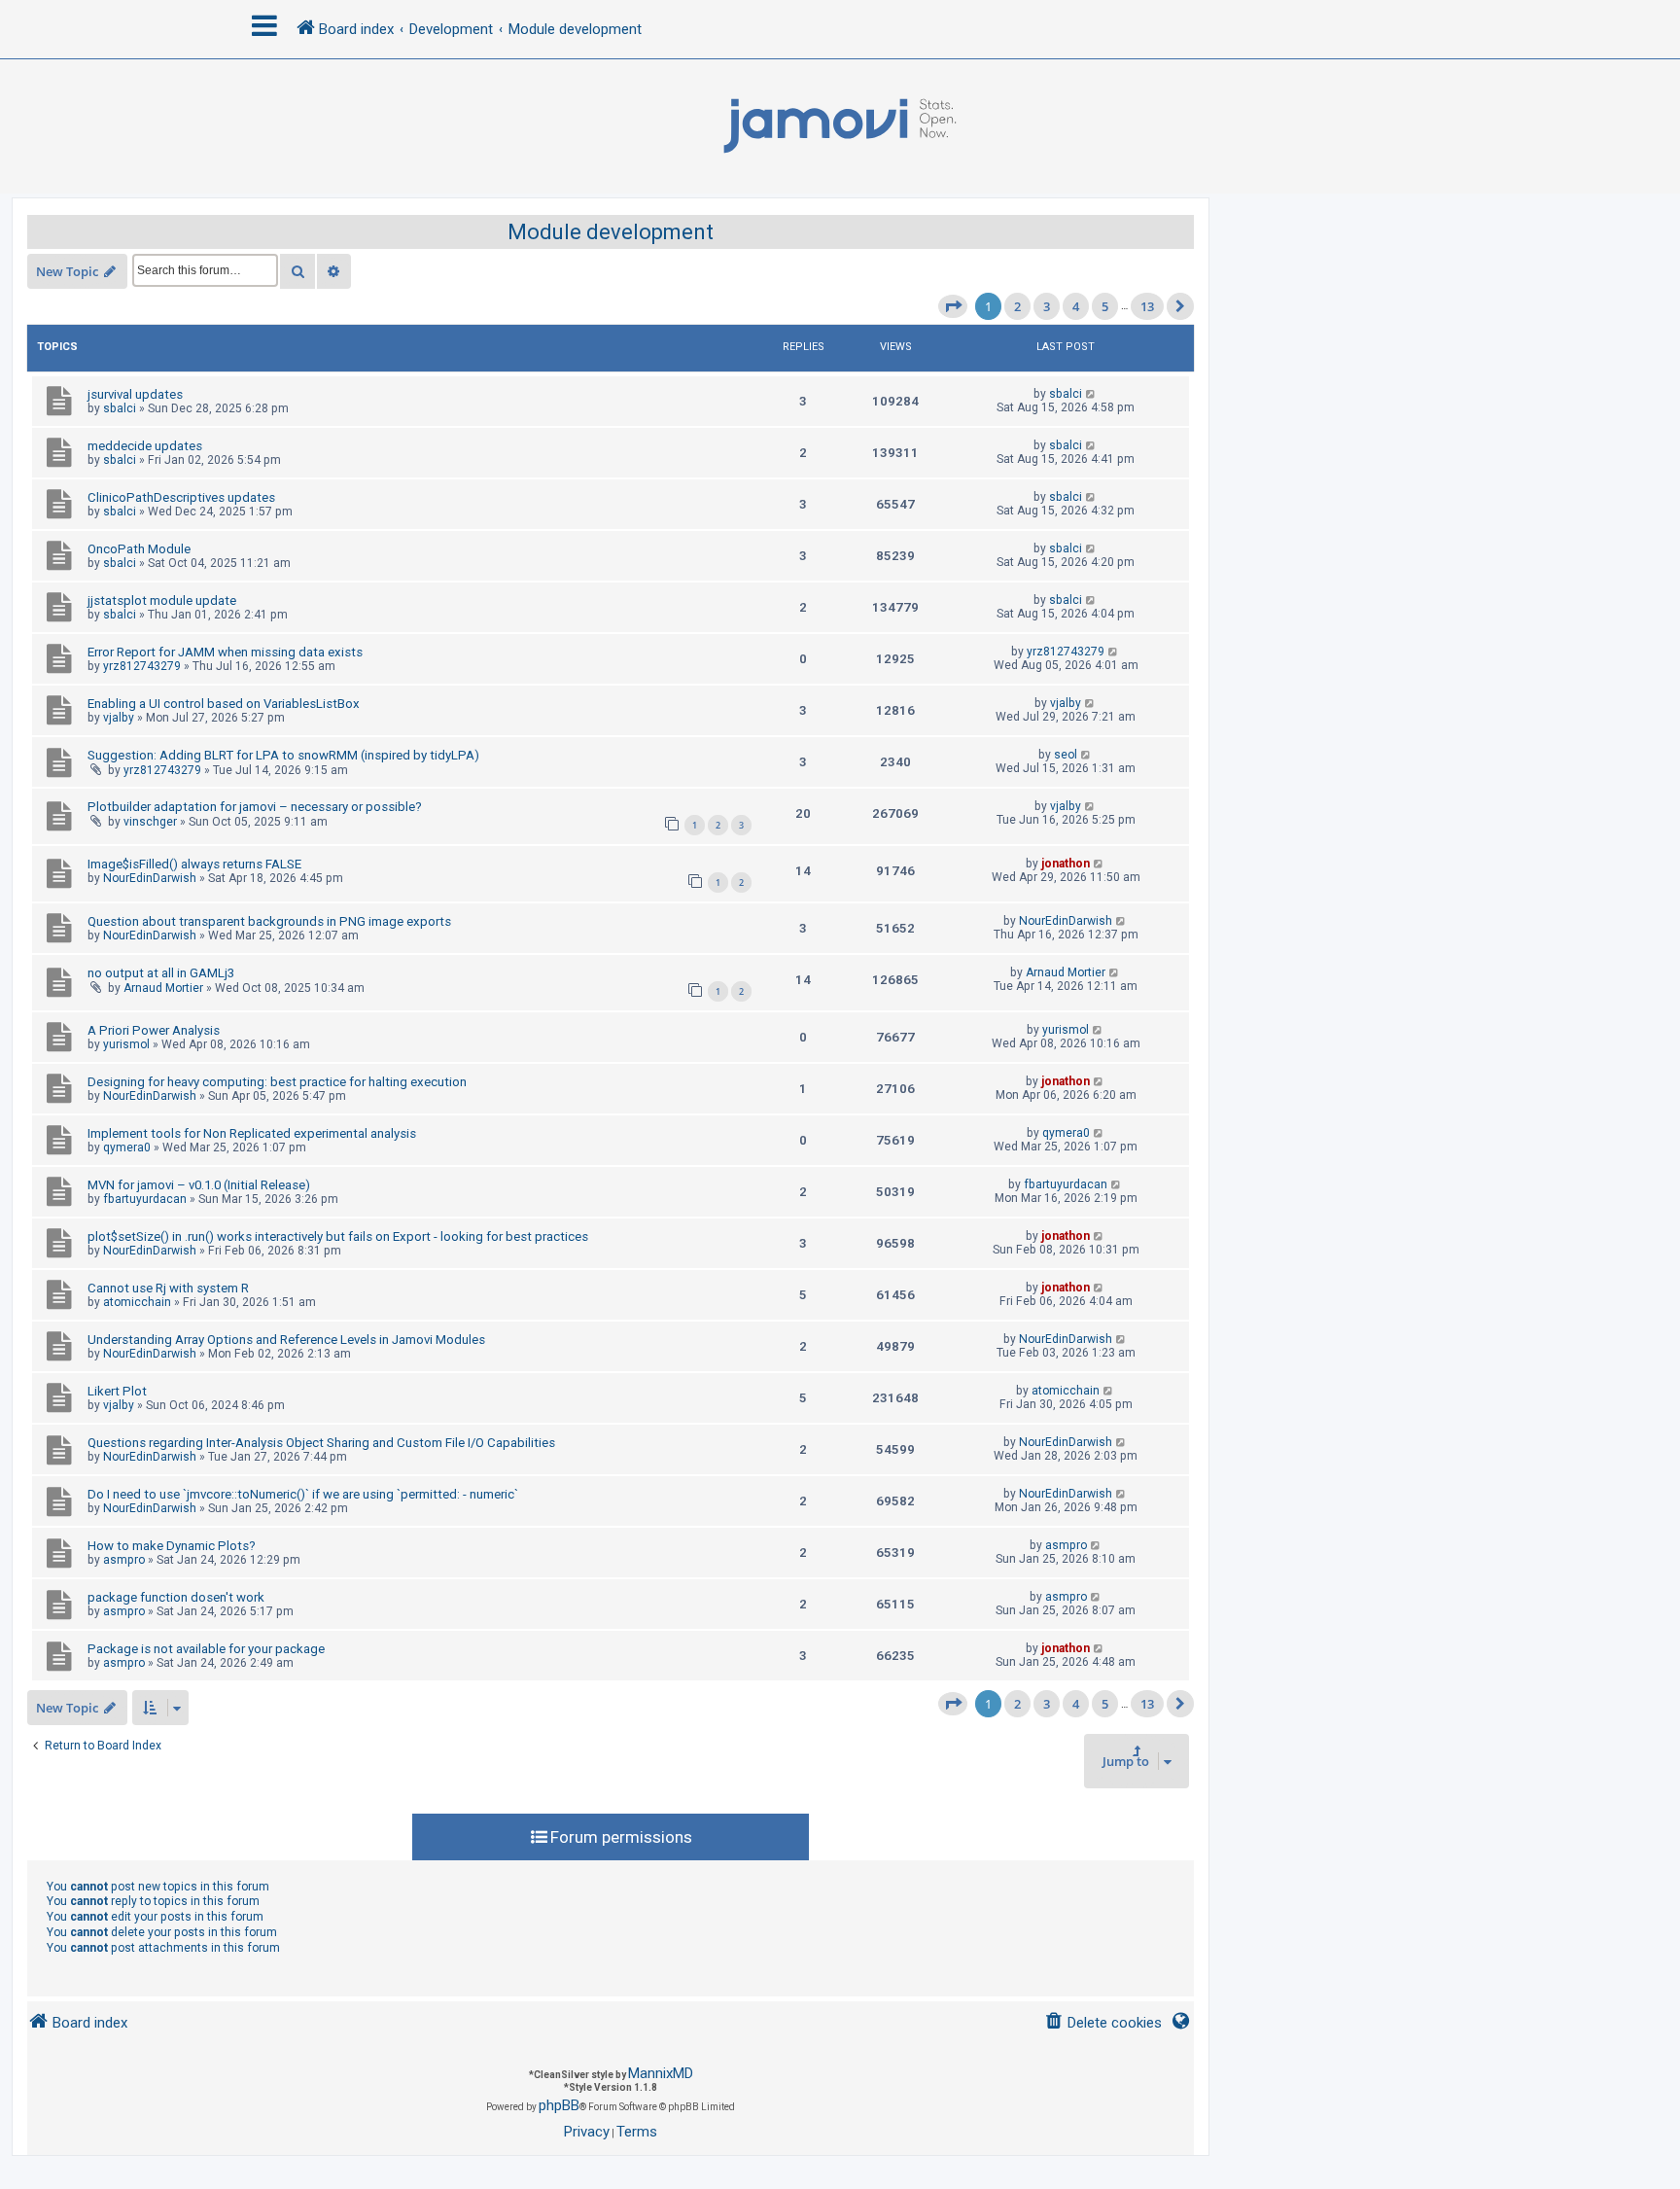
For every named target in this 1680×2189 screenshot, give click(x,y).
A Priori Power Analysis (154, 1030)
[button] (953, 306)
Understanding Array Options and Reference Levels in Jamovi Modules (286, 1340)
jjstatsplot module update (162, 600)
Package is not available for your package (206, 1649)
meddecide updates (145, 446)
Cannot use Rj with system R (168, 1288)
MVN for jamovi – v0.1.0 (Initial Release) (199, 1185)
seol (1066, 755)
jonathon (1066, 864)
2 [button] (1017, 306)
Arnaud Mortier (163, 988)
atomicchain (137, 1302)
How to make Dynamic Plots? (172, 1546)
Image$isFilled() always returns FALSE (194, 864)
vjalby (119, 718)
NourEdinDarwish (150, 878)
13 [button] (1147, 306)
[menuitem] (1103, 2023)
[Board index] (840, 126)
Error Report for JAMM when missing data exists (225, 652)
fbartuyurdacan (145, 1199)
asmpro (124, 1560)
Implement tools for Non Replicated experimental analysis (252, 1133)
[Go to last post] (1091, 394)
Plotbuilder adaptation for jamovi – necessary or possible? (255, 807)
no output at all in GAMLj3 (161, 973)
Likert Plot (117, 1391)
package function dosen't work (176, 1597)
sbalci (120, 408)
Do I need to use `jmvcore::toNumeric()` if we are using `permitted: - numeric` (303, 1494)
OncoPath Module (139, 549)
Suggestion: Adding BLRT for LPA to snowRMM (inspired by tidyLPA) (283, 755)
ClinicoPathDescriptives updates (181, 497)
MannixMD (661, 2073)
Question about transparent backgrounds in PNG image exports (269, 921)
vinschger (150, 822)
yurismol (126, 1044)
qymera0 (127, 1147)
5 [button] (1105, 306)
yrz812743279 (142, 666)
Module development (611, 232)
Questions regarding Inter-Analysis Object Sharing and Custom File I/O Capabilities (321, 1443)
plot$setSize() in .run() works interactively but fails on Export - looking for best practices (338, 1236)
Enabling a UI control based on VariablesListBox (224, 704)
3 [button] (1047, 306)
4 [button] (1076, 306)
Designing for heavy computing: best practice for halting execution (277, 1082)
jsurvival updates (135, 394)
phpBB (559, 2105)
